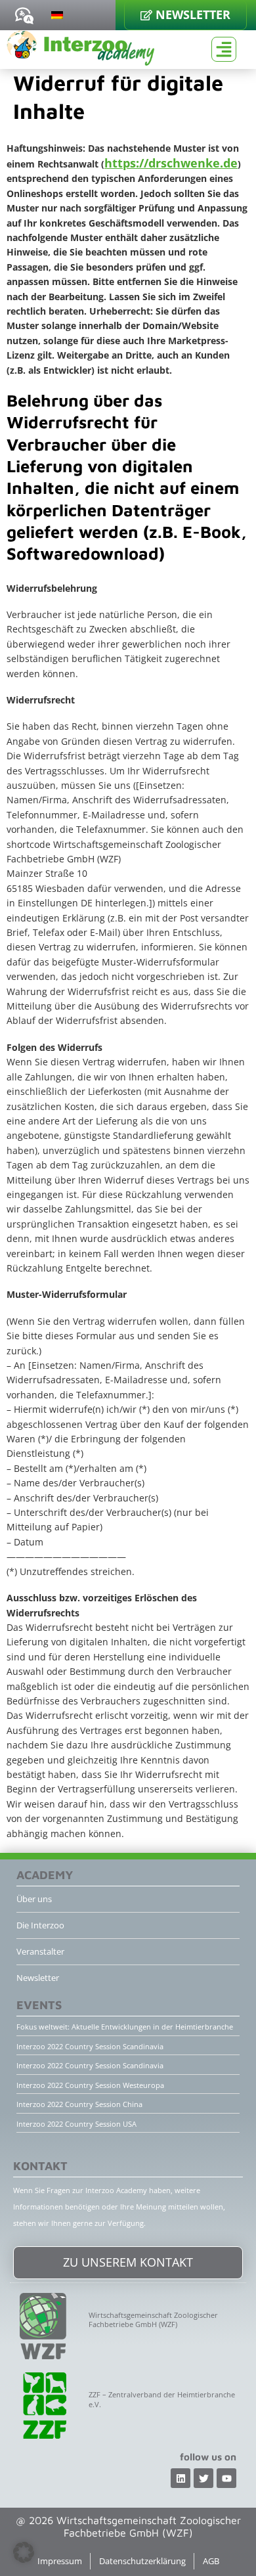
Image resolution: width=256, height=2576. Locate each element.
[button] (24, 2552)
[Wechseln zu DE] (57, 14)
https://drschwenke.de (171, 163)
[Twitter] (203, 2478)
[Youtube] (226, 2478)
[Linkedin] (181, 2478)
